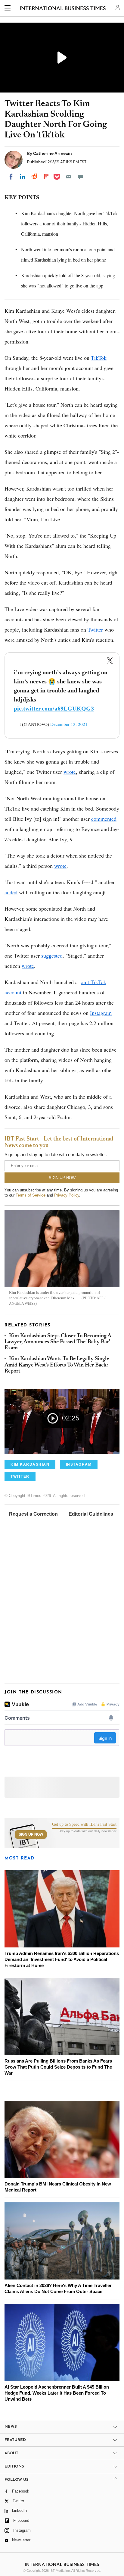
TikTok (99, 358)
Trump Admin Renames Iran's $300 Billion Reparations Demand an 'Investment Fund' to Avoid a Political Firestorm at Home (62, 1959)
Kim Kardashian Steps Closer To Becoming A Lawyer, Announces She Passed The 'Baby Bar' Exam (58, 1342)
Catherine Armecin (53, 153)
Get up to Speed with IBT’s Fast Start (84, 1825)
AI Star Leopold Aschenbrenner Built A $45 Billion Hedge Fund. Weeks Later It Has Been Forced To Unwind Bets (57, 2393)
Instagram (101, 1013)
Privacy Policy (67, 1195)
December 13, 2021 (69, 724)
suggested (52, 955)
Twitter (95, 629)
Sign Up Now (31, 1834)
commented (104, 819)
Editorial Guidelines (91, 1514)
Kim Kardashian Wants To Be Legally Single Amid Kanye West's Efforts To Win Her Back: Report (57, 1365)
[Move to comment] (80, 177)
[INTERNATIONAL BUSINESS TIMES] (63, 9)
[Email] (69, 177)
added (11, 892)
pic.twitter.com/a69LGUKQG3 (54, 708)
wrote (70, 772)
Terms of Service (31, 1195)
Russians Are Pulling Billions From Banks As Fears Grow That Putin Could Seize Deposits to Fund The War (58, 2067)
